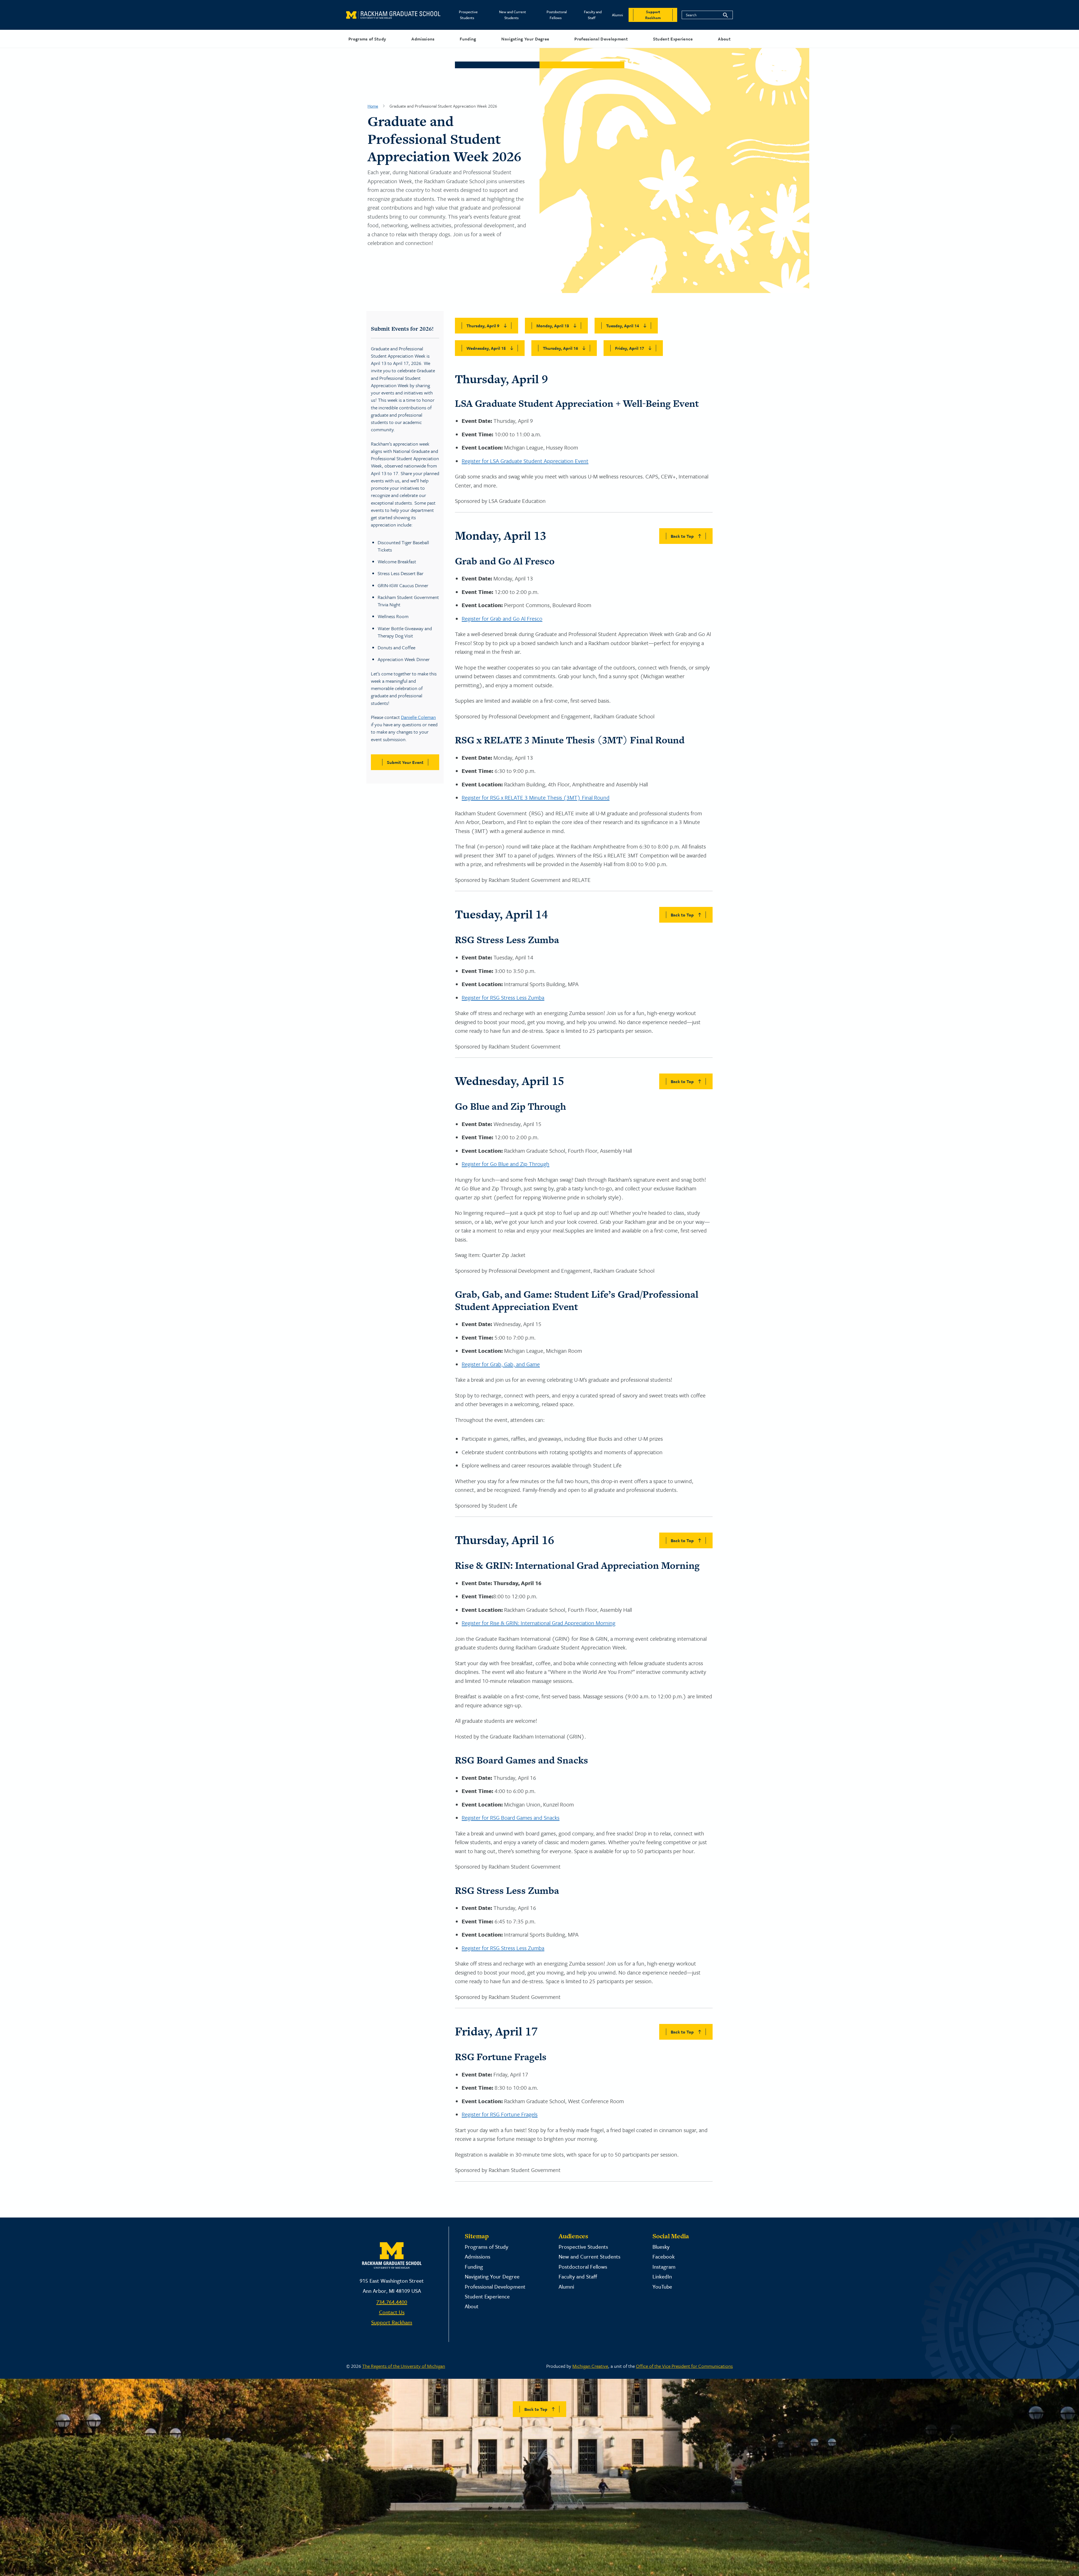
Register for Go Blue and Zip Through (506, 1164)
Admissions (423, 39)
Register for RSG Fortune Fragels (500, 2114)
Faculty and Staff (593, 15)
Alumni (617, 15)
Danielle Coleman (418, 717)
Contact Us (392, 2312)
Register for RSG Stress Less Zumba (503, 998)
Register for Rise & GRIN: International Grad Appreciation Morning (539, 1623)
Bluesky (661, 2247)
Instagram (664, 2267)
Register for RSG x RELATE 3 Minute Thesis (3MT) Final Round (536, 797)
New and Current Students (513, 15)
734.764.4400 (392, 2302)
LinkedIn (662, 2276)
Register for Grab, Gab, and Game (501, 1364)
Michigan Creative (590, 2366)
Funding (468, 39)
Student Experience (673, 39)
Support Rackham (392, 2322)
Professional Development (601, 39)
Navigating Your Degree (525, 39)
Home (373, 106)
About (724, 39)
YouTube (662, 2286)
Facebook (664, 2256)
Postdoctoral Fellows (557, 15)
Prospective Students (468, 15)
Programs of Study (367, 39)
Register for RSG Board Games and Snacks (511, 1818)
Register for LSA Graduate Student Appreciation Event (525, 461)
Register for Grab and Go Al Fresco (502, 619)
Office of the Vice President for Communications (684, 2366)
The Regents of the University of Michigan (404, 2366)
